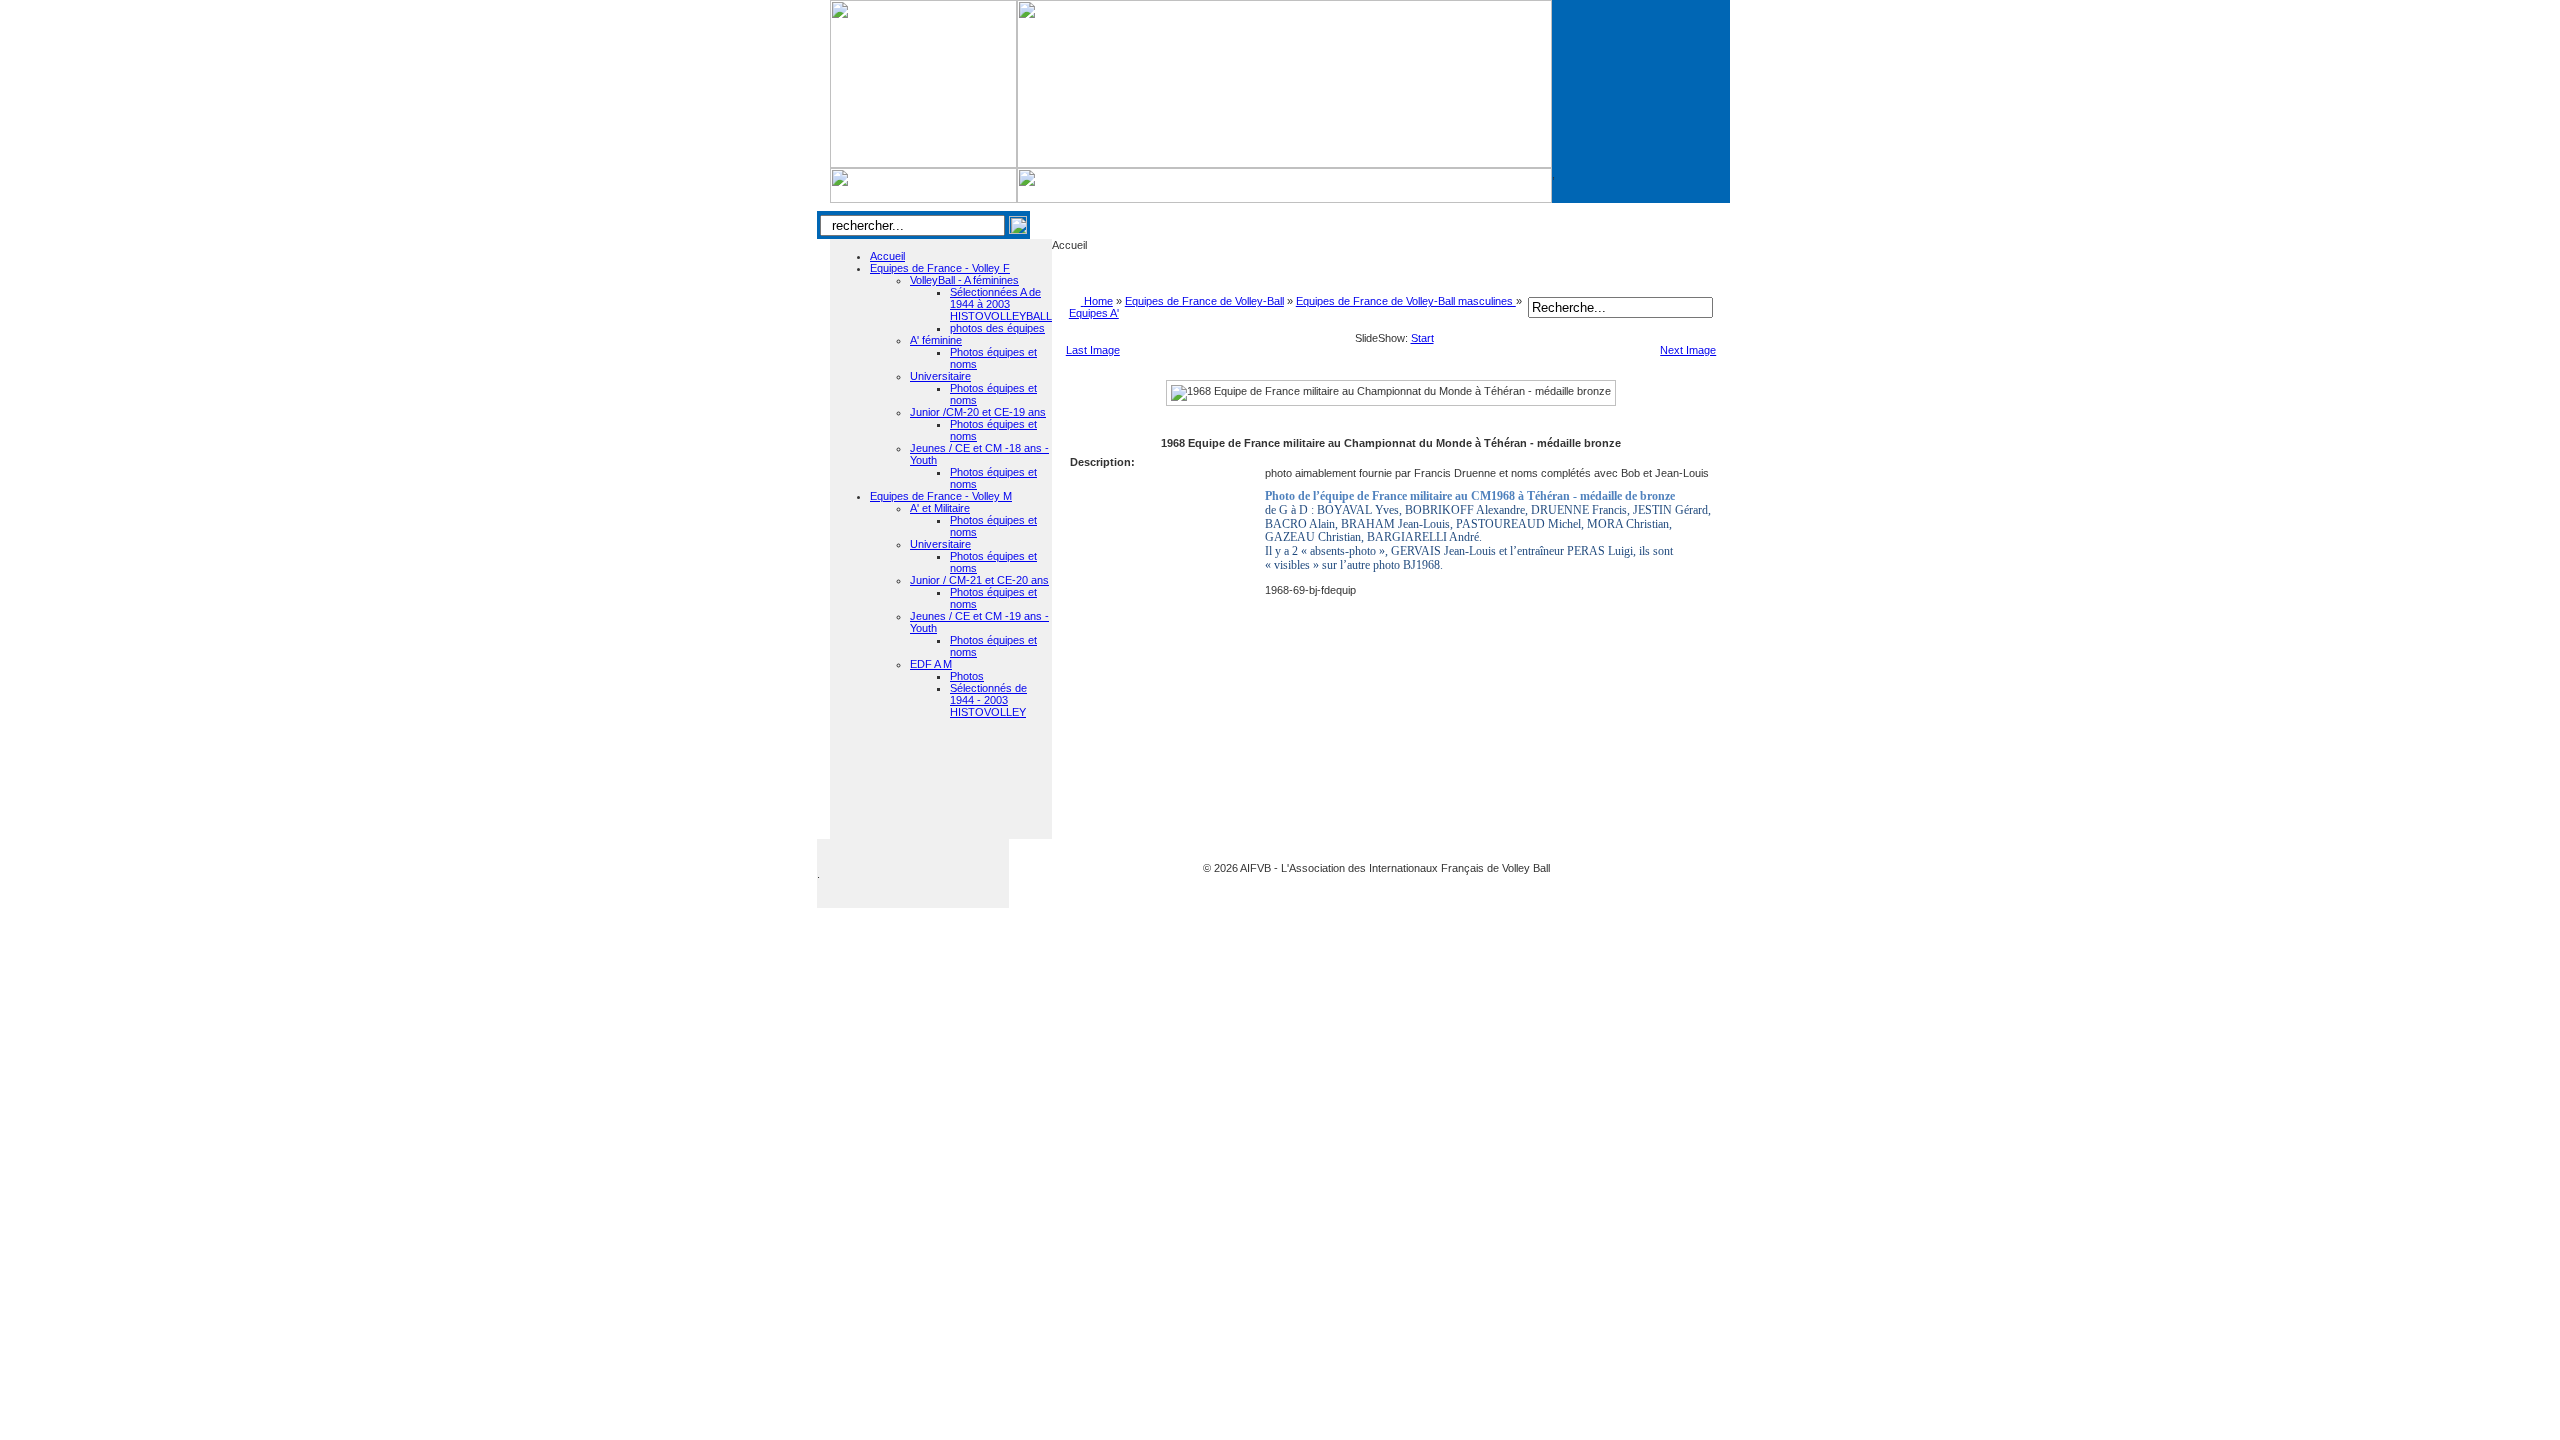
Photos (967, 676)
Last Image (1093, 350)
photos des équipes (997, 328)
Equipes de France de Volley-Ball (1204, 301)
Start (1422, 338)
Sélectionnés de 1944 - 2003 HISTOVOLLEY (988, 700)
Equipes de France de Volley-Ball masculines (1406, 301)
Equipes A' (1094, 313)
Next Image (1688, 350)
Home (1098, 301)
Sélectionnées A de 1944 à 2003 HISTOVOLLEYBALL (1001, 304)
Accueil (887, 256)
